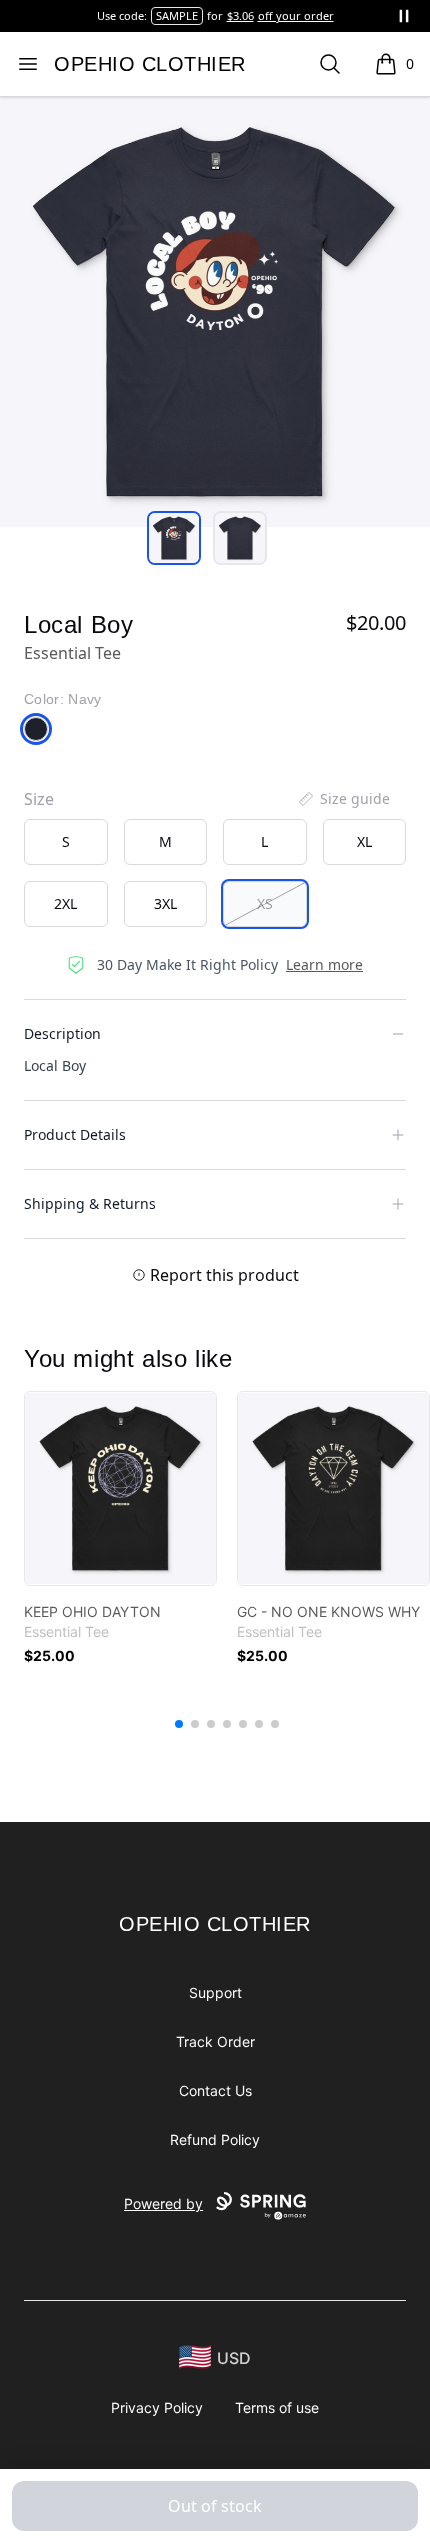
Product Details (75, 1134)
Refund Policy (215, 2139)
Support (215, 1992)
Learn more (324, 964)
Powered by (163, 2203)
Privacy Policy (157, 2407)
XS (265, 903)
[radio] (66, 842)
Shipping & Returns (90, 1203)
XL (364, 841)
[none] (343, 799)
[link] (120, 1488)
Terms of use (277, 2407)
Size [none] (39, 799)
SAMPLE (177, 15)
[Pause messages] (404, 16)
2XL (65, 903)
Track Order (215, 2041)
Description (62, 1033)
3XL (165, 903)
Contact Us (215, 2090)
